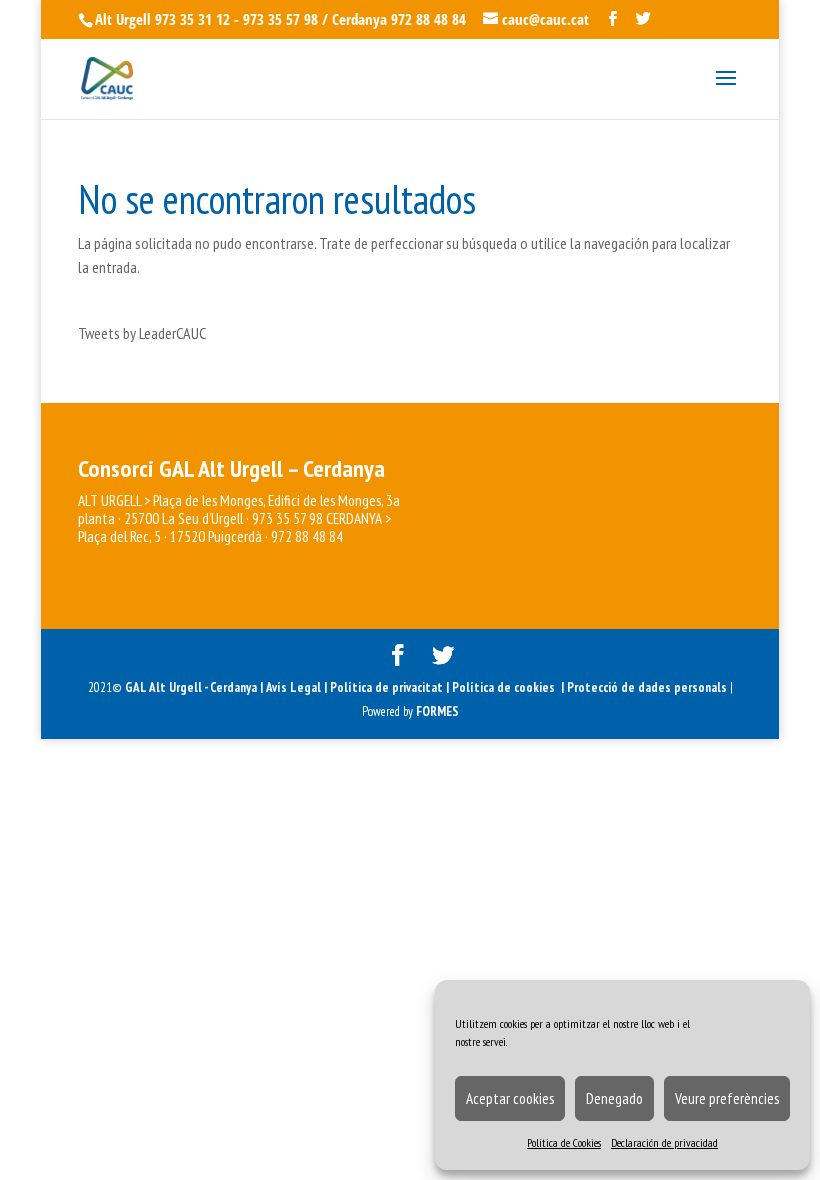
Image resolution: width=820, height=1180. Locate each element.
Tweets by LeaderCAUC (142, 333)
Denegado (614, 1098)
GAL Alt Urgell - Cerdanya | (194, 687)
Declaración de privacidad (664, 1142)
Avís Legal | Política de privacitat (356, 687)
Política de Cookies (564, 1142)
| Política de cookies (503, 687)
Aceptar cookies (510, 1098)
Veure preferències (727, 1098)
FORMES (437, 711)
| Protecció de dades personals (645, 687)
